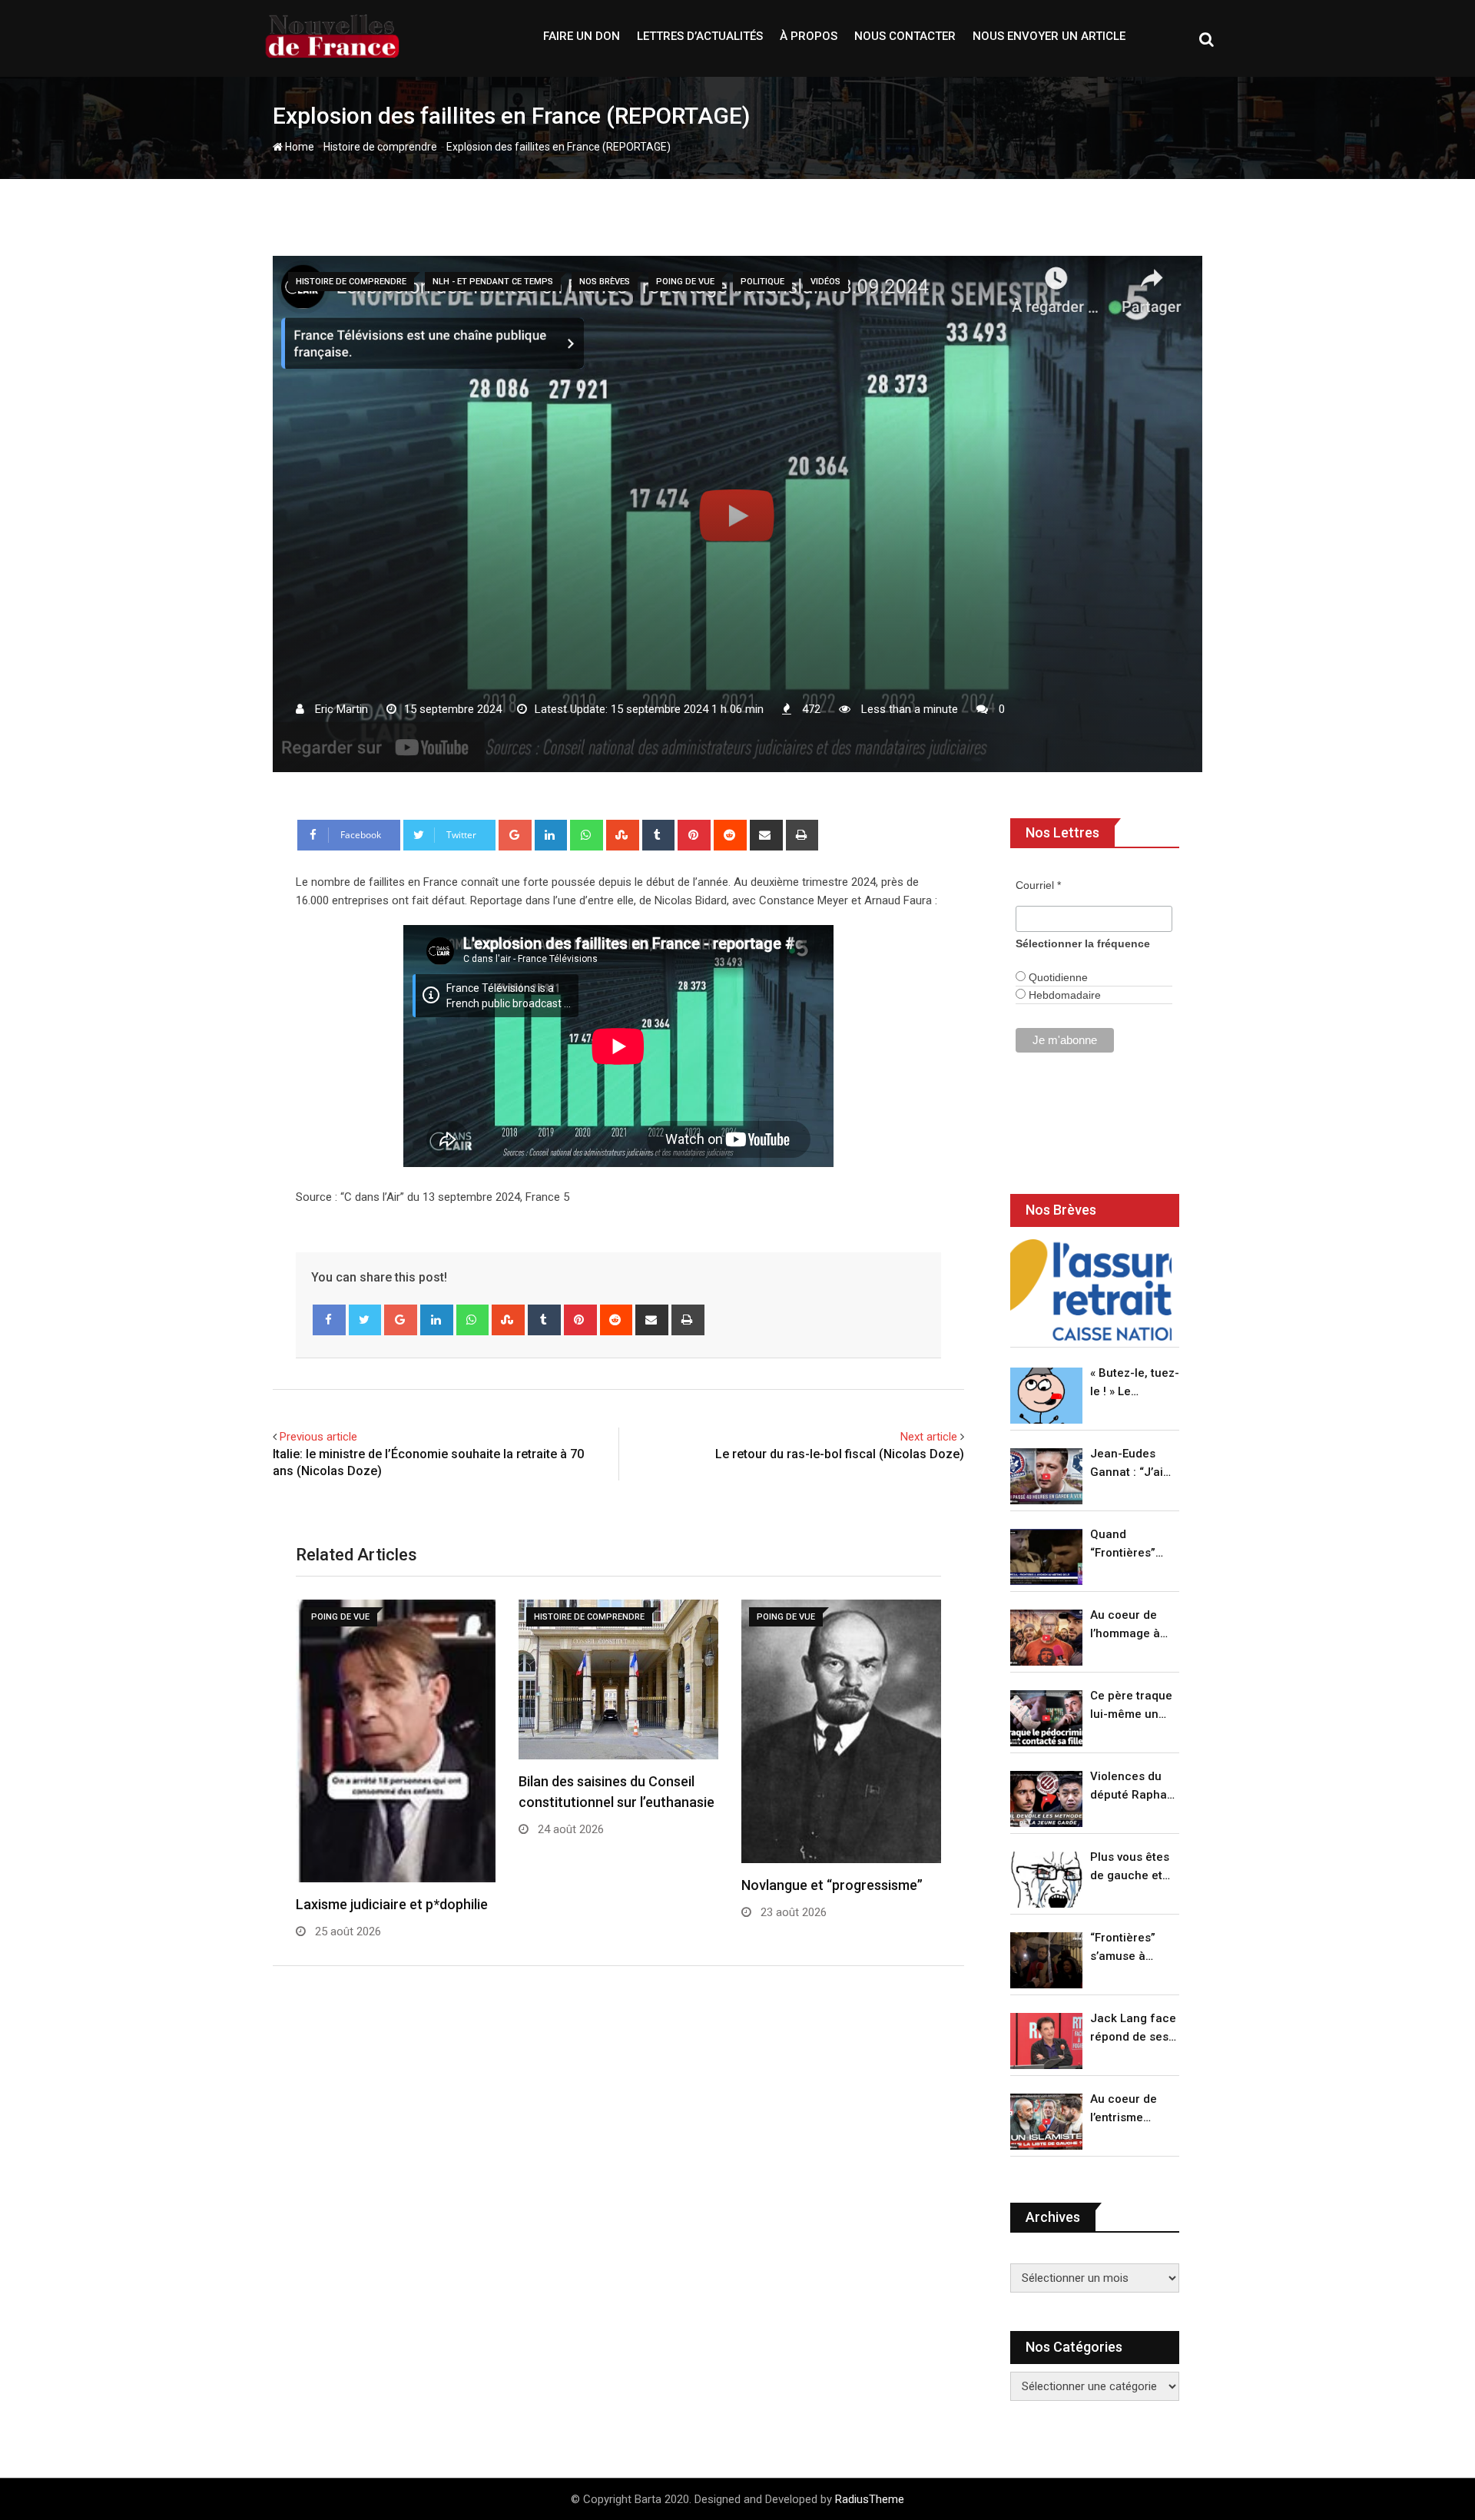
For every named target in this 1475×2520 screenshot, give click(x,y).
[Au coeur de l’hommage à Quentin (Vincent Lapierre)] (1046, 1638)
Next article (929, 1437)
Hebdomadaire (1063, 995)
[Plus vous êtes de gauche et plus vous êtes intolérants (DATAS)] (1046, 1880)
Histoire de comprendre (380, 147)
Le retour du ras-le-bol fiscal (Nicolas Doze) (840, 1454)
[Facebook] (329, 1320)
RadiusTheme (870, 2499)
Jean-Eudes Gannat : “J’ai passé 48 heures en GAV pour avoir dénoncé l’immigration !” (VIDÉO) (1131, 1464)
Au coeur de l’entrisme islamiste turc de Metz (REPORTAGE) (1127, 2109)
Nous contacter (905, 36)
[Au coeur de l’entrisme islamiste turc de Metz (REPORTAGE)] (1046, 2122)
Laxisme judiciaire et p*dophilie (392, 1904)
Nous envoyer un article (1049, 36)
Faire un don (582, 36)
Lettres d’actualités (700, 36)
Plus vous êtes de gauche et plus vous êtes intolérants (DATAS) (1130, 1867)
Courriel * (1038, 885)
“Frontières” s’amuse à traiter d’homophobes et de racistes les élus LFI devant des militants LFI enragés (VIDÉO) (1130, 1948)
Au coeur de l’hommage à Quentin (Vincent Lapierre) (1125, 1625)
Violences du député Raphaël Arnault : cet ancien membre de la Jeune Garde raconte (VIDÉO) (1134, 1787)
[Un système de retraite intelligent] (1091, 1290)
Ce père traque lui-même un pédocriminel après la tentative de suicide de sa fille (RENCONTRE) (1131, 1706)
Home (298, 147)
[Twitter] (365, 1320)
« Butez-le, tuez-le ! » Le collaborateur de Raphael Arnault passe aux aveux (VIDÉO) (1135, 1383)
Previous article (318, 1437)
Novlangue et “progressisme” (832, 1885)
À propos (809, 36)
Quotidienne (1057, 977)
